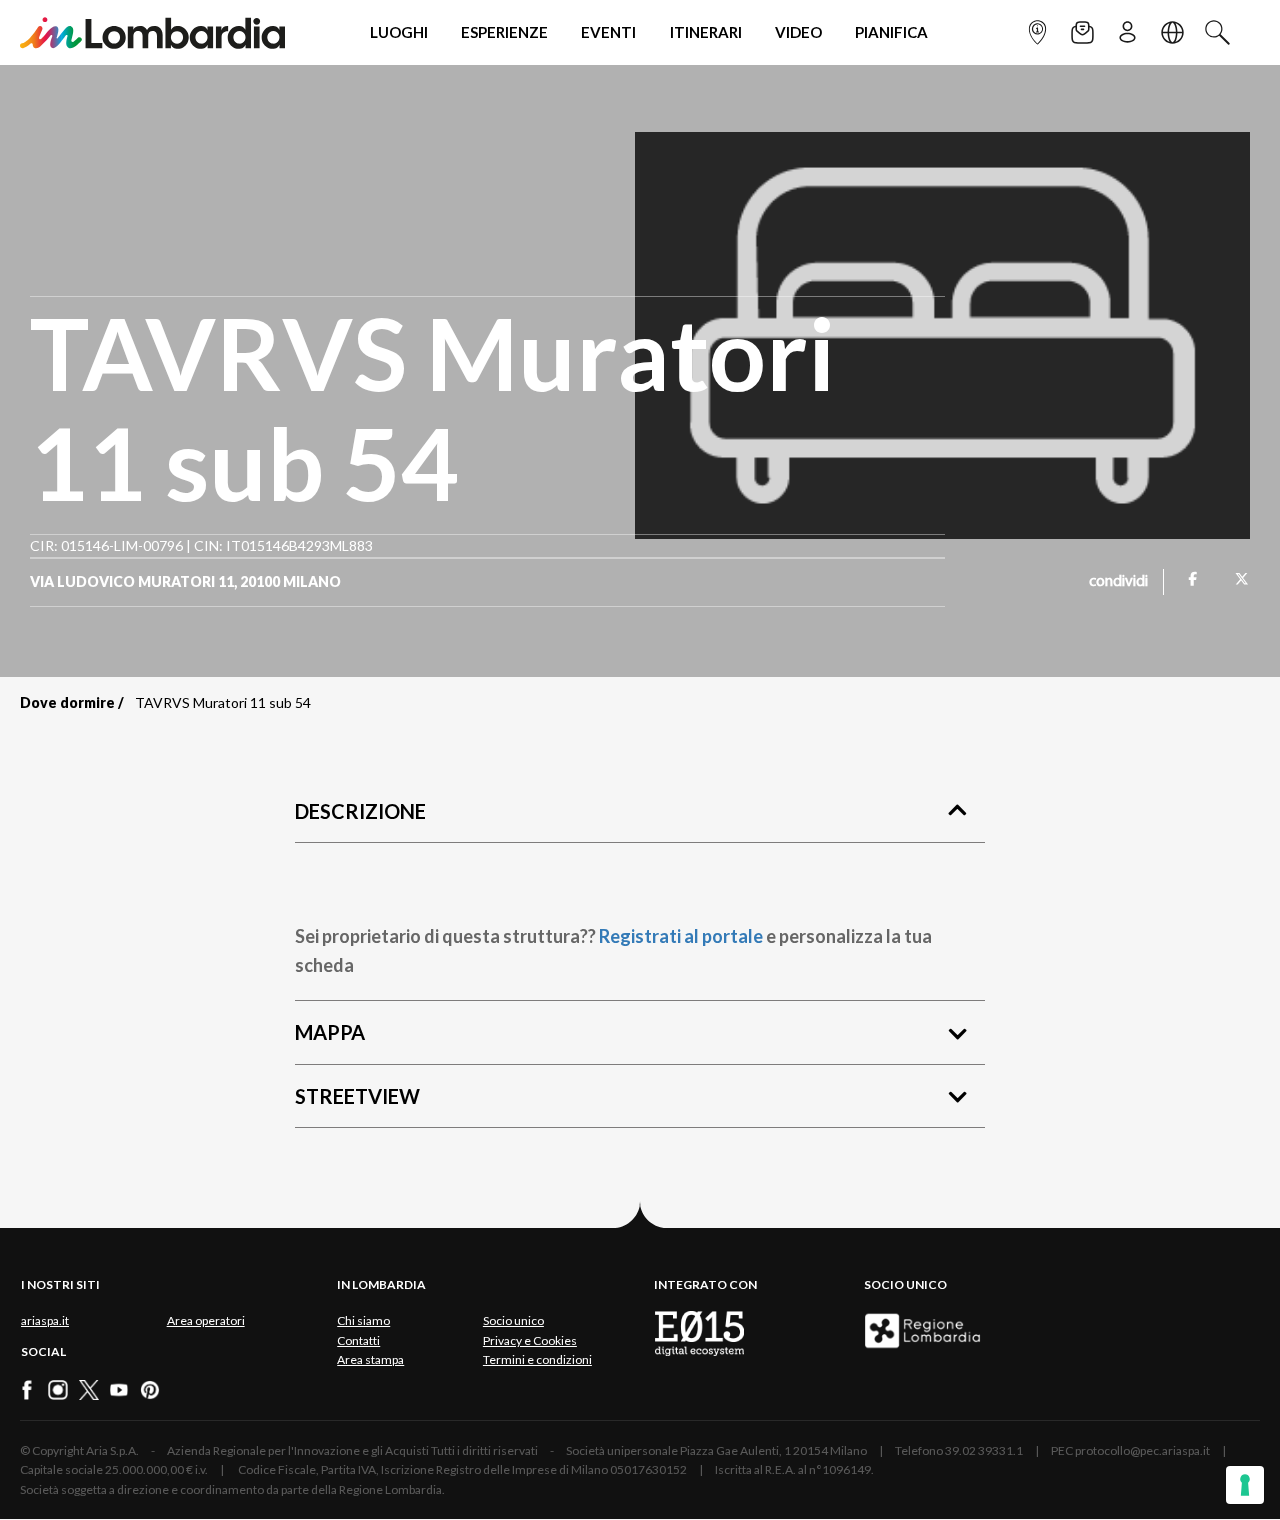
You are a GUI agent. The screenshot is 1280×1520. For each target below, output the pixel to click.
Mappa (330, 1032)
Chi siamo (363, 1320)
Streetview (357, 1096)
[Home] (152, 32)
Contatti (358, 1340)
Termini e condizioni (537, 1359)
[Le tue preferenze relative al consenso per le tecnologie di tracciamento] (1245, 1485)
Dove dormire (67, 702)
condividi (1118, 582)
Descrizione (360, 811)
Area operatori (206, 1320)
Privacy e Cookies (530, 1340)
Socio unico (513, 1320)
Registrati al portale (681, 936)
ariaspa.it (45, 1320)
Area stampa (370, 1359)
